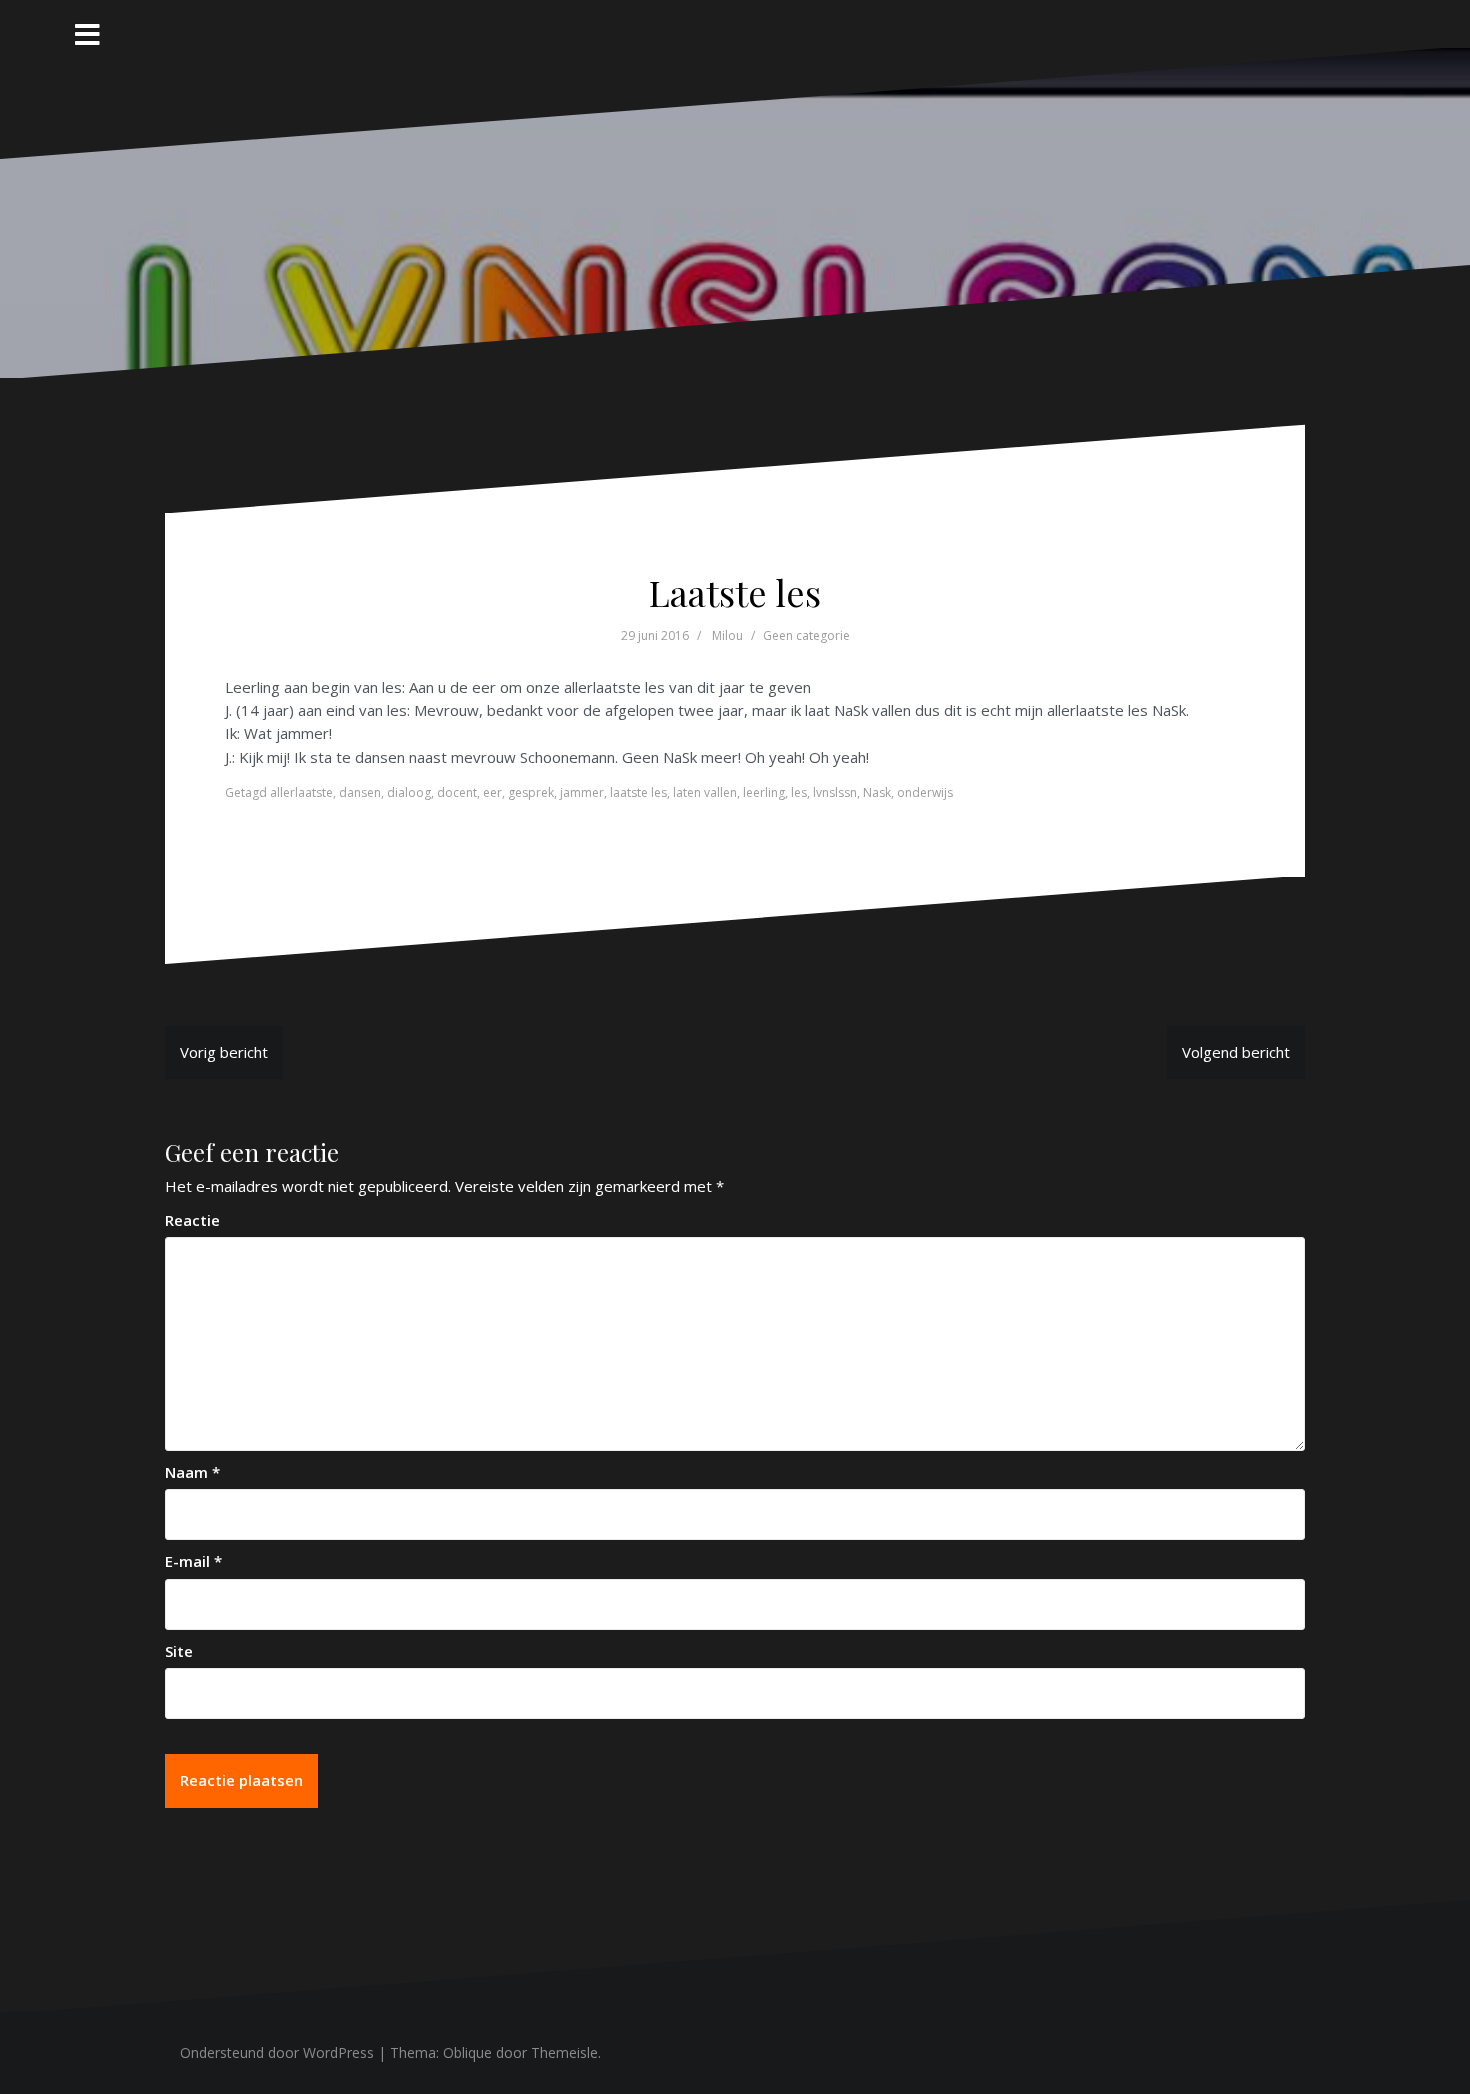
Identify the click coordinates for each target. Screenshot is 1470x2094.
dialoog (409, 792)
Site (179, 1651)
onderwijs (925, 792)
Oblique (467, 2052)
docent (457, 792)
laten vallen (705, 792)
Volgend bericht (1236, 1052)
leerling (764, 792)
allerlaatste (301, 792)
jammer (582, 792)
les (799, 792)
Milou (727, 635)
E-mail (193, 1561)
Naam (192, 1472)
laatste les (638, 792)
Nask (877, 792)
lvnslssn (835, 792)
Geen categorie (806, 635)
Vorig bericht (224, 1052)
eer (492, 792)
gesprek (531, 792)
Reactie (192, 1220)
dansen (360, 792)
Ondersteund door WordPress (277, 2052)
